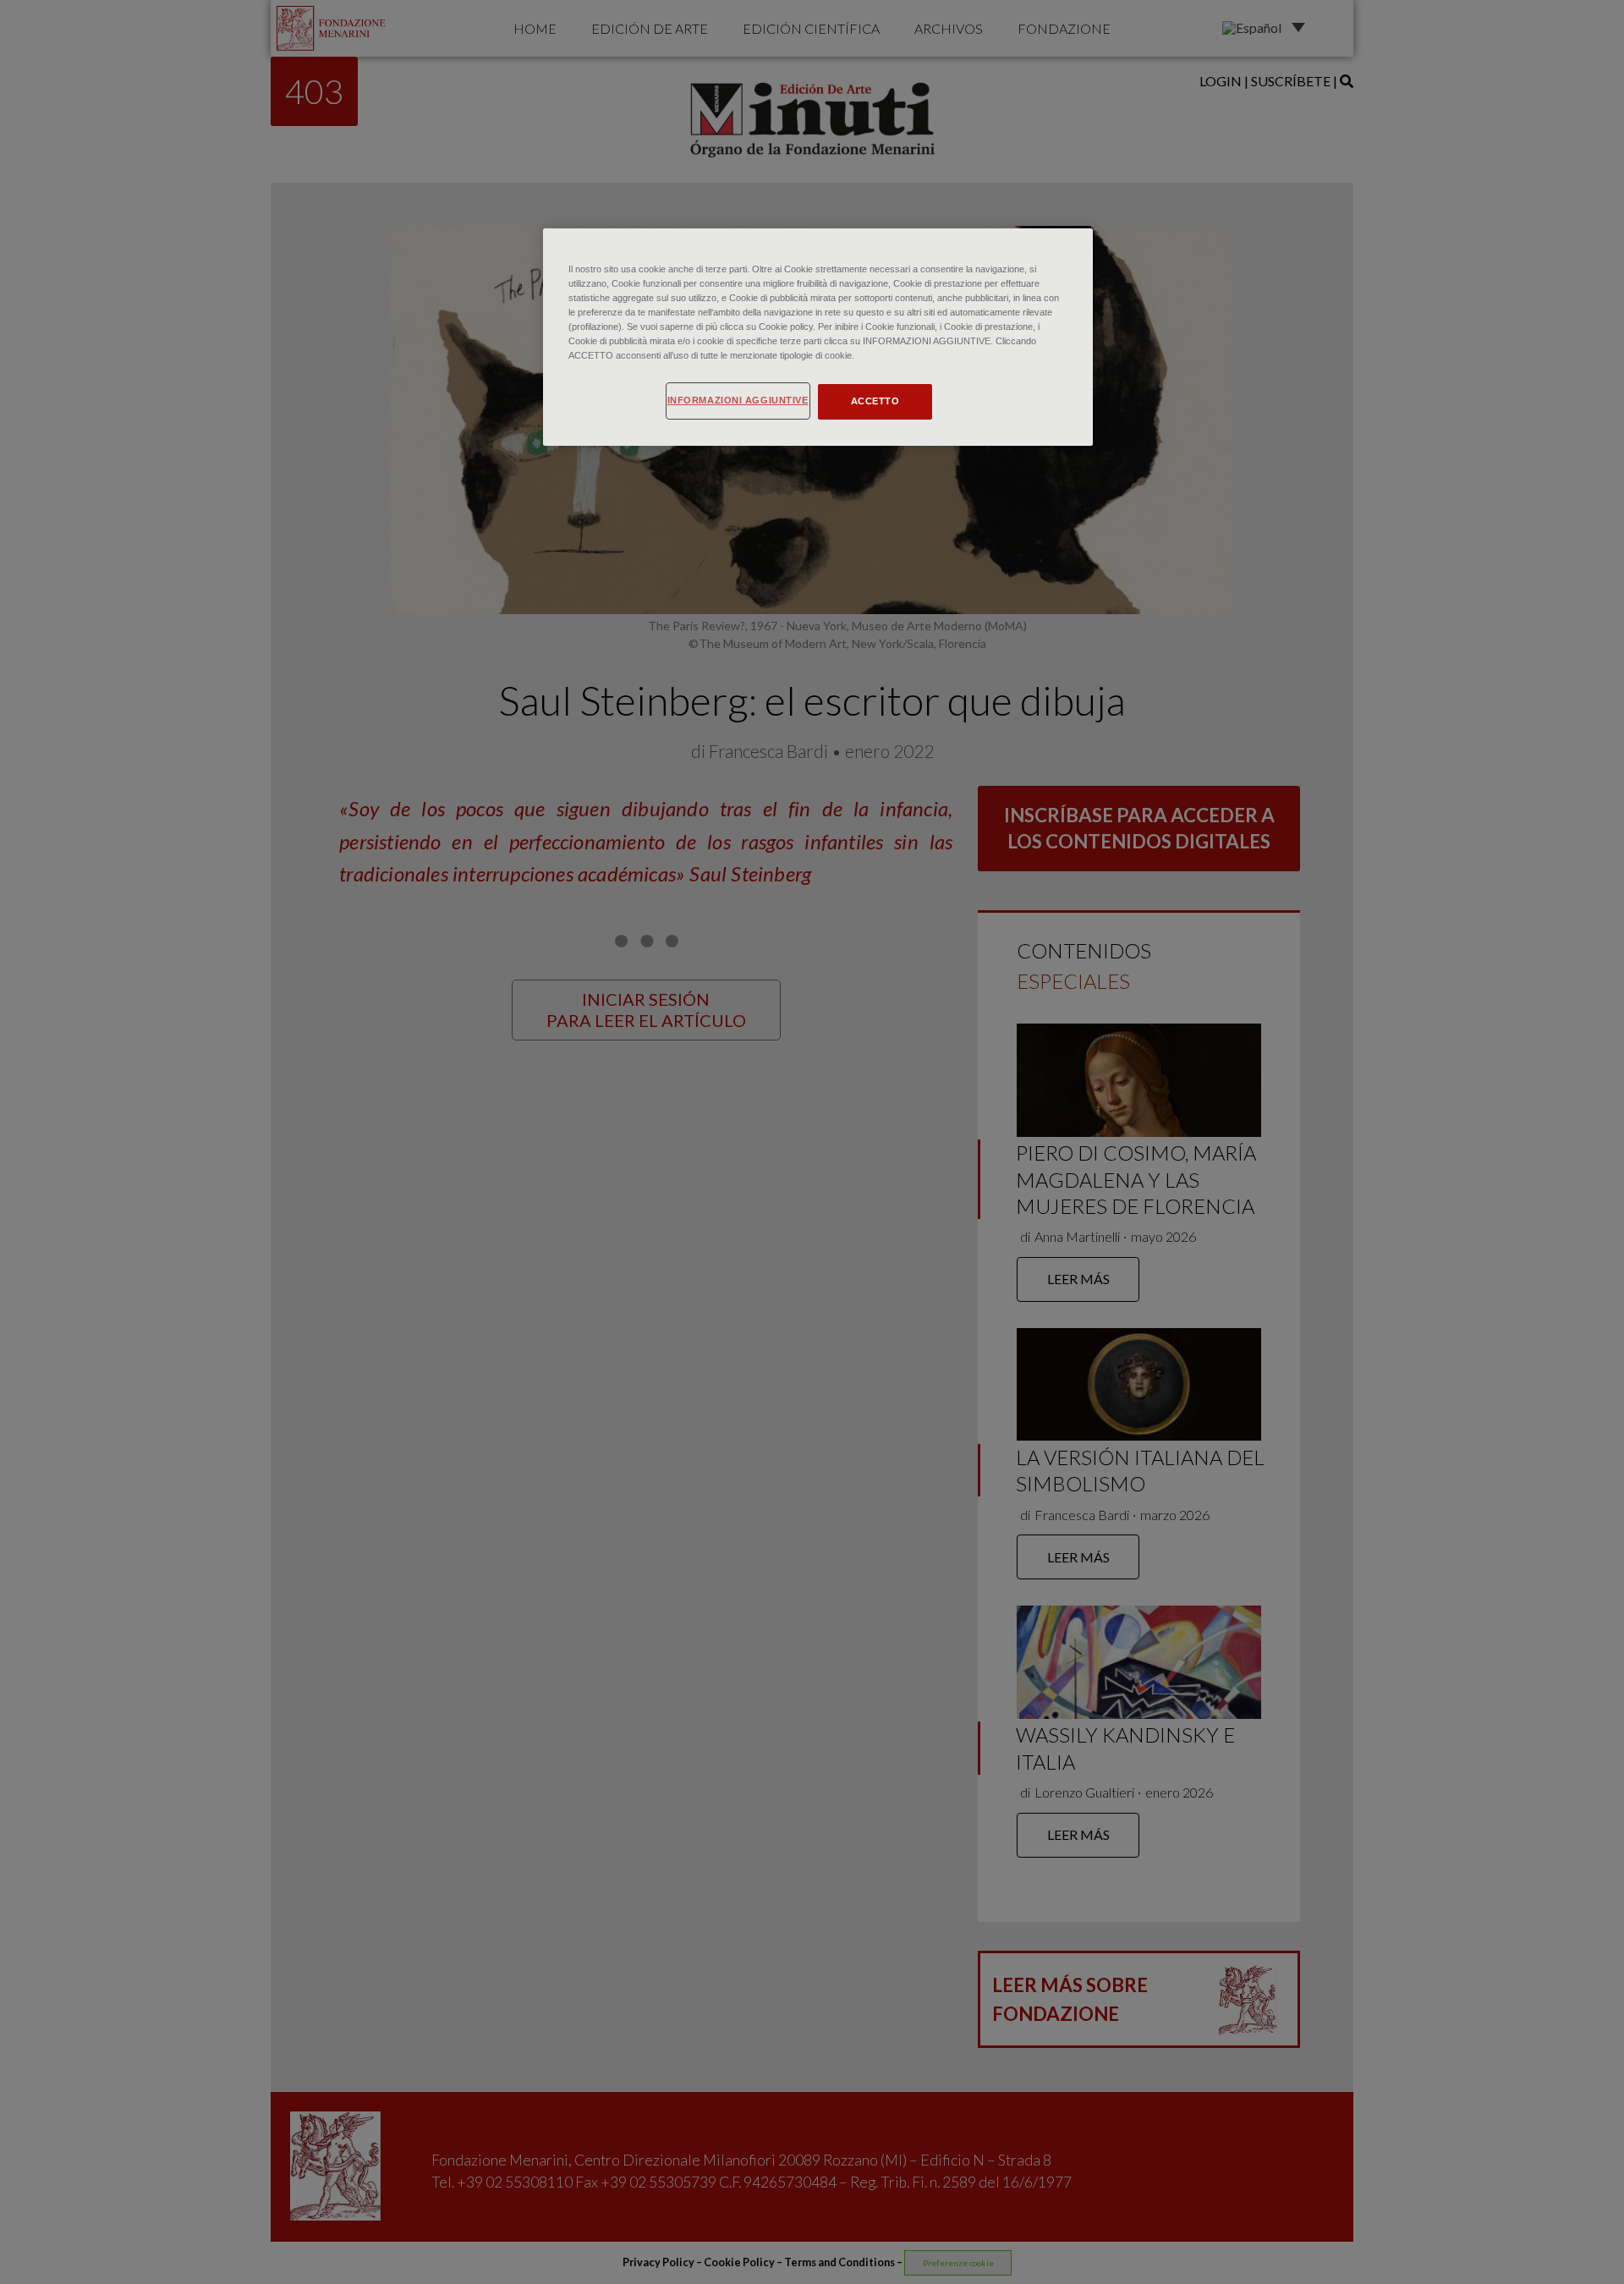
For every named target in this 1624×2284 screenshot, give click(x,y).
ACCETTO (875, 401)
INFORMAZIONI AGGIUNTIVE (738, 400)
